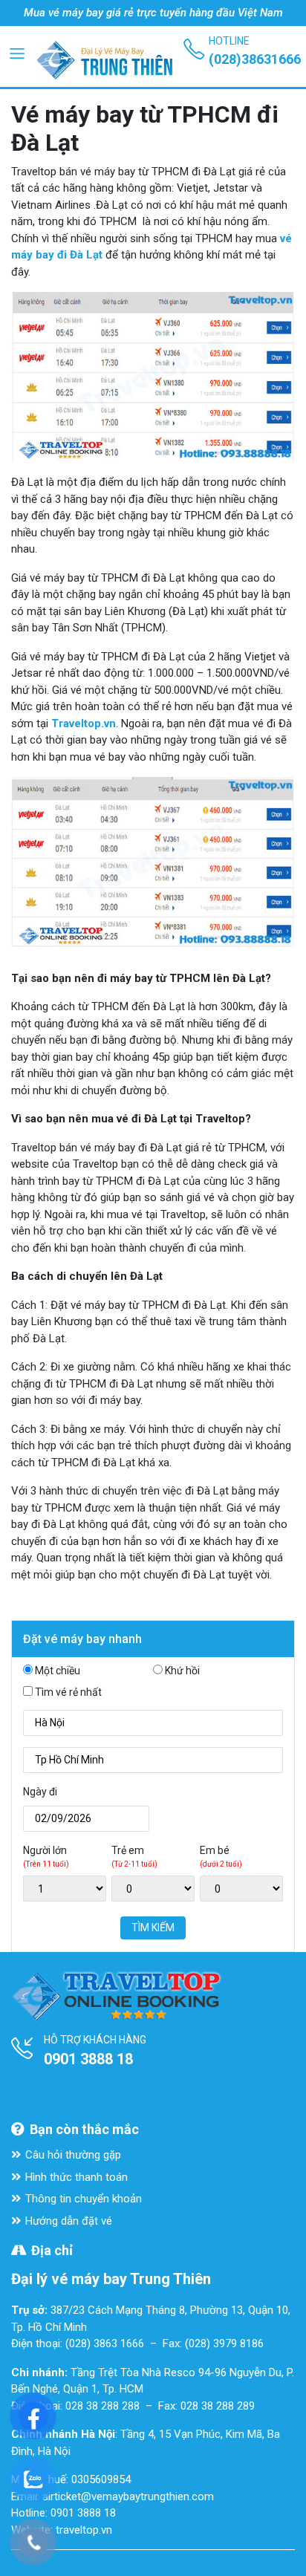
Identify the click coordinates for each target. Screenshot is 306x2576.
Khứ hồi (182, 1671)
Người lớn (46, 1856)
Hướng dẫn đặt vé (69, 2221)
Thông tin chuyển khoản (84, 2199)
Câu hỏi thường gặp (73, 2155)
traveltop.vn (84, 2530)
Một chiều (58, 1671)
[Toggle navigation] (17, 53)
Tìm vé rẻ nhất (68, 1692)
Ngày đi (40, 1792)
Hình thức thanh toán (76, 2177)
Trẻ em (134, 1856)
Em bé (221, 1856)
